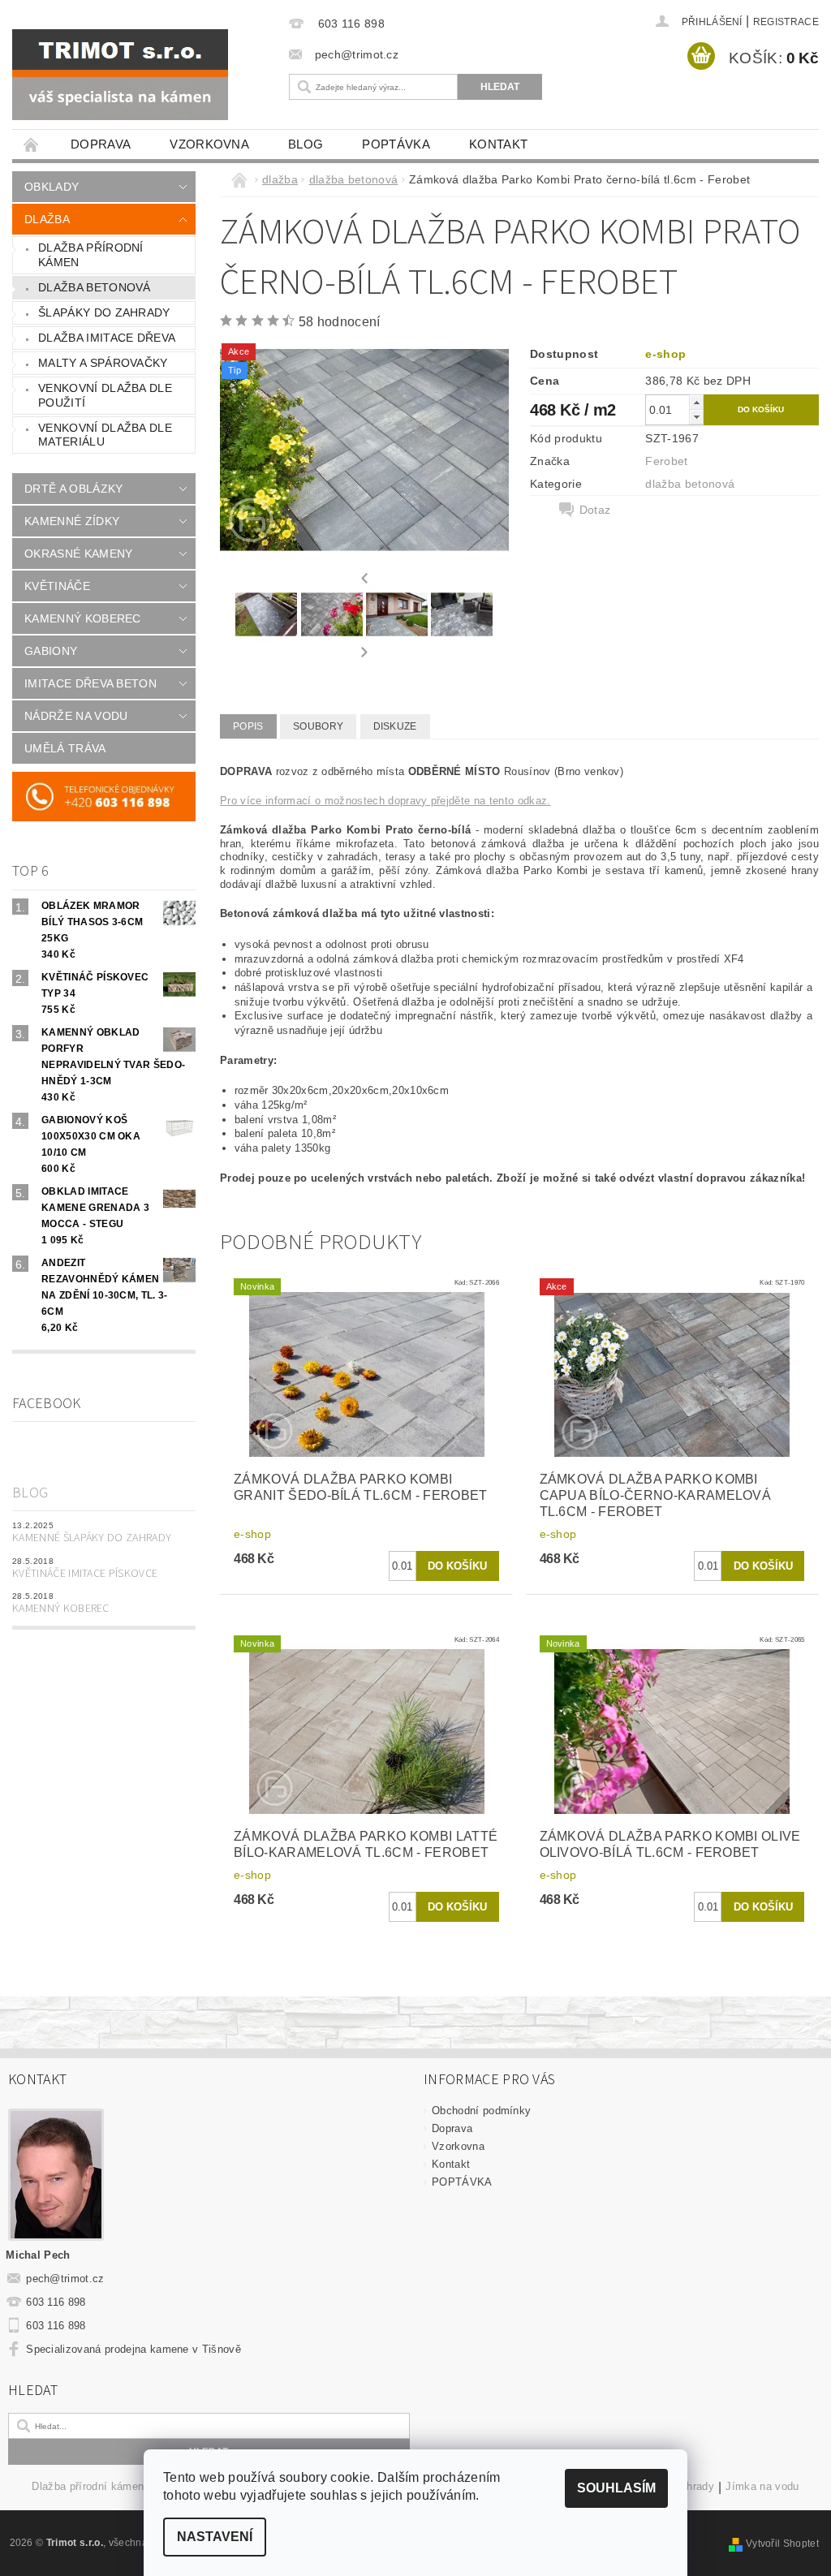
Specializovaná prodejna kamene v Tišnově (133, 2349)
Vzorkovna (209, 144)
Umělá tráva (65, 748)
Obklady (52, 187)
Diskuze (395, 726)
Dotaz (595, 510)
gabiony (51, 651)
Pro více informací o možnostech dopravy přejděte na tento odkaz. (385, 801)
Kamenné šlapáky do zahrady (92, 1538)
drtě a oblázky (73, 489)
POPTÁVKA (396, 144)
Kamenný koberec (61, 1609)
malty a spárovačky (103, 363)
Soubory (318, 726)
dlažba (47, 219)
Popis (248, 726)
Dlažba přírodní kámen (88, 2487)
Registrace (786, 22)
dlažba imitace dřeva (107, 338)
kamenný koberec (83, 618)
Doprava (101, 144)
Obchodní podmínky (481, 2111)
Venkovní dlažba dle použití (105, 395)
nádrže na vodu (76, 716)
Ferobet (666, 461)
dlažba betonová (95, 287)
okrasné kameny (78, 554)
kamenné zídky (72, 521)
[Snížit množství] (696, 417)
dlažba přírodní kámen (91, 255)
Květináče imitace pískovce (85, 1574)
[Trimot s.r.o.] (138, 75)
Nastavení (215, 2537)
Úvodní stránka (32, 144)
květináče (57, 586)
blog (306, 144)
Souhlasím (616, 2488)
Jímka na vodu (762, 2487)
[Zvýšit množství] (696, 402)
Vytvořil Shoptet (782, 2544)
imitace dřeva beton (90, 683)
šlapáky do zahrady (104, 312)
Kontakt (498, 144)
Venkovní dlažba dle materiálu (105, 435)
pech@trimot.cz (65, 2279)
